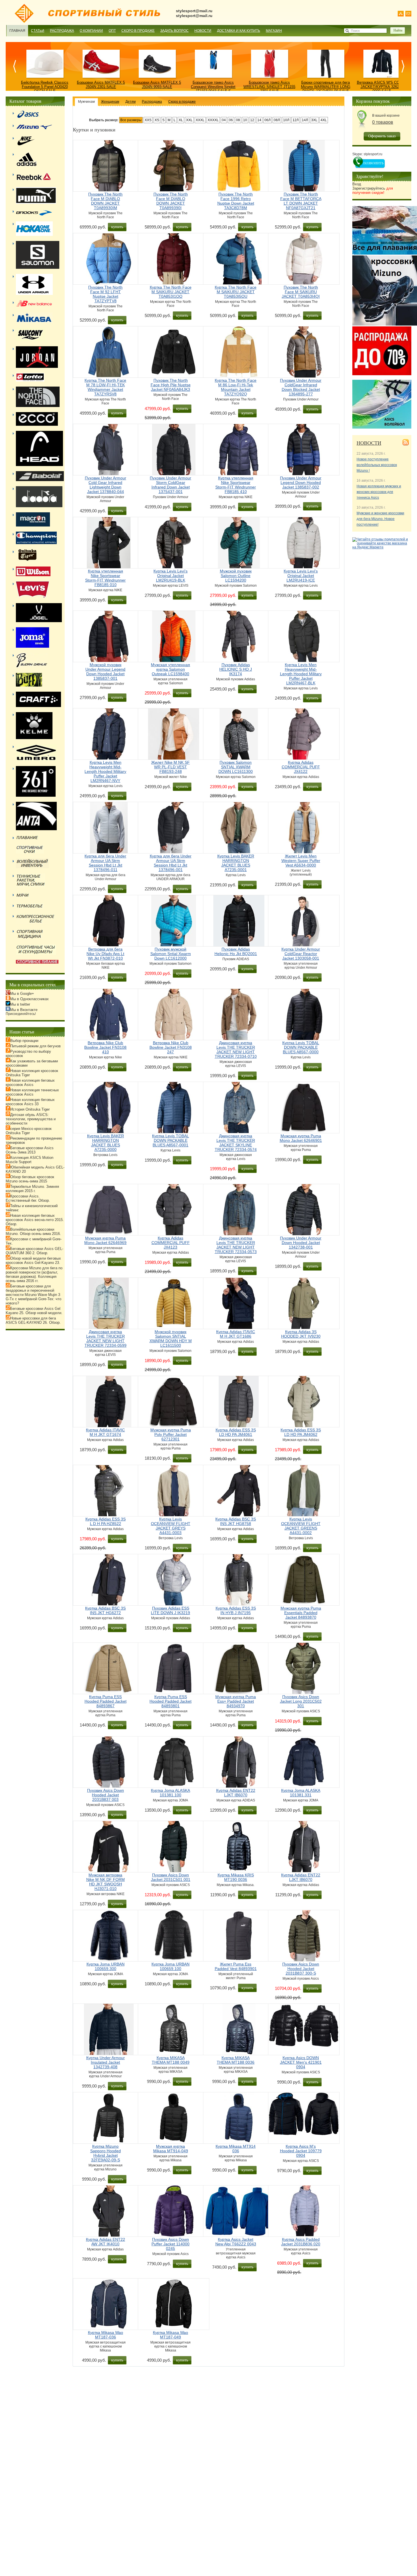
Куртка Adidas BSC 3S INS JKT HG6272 (105, 1610)
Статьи (38, 31)
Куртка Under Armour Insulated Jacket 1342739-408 (106, 2062)
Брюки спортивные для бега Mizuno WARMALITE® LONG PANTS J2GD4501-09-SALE (326, 87)
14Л (305, 120)
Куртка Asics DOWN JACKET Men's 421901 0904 (301, 2062)
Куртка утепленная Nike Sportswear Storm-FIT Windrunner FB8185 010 (105, 578)
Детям (130, 102)
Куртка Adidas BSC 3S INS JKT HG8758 (236, 1521)
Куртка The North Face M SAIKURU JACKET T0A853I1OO (171, 292)
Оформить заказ (382, 136)
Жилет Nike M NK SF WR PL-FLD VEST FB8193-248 (170, 767)
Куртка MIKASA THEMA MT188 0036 (236, 2060)
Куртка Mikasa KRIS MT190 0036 (236, 1877)
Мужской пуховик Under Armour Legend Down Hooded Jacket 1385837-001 (105, 672)
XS (157, 120)
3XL (314, 120)
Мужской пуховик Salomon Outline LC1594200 (236, 576)
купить (117, 227)
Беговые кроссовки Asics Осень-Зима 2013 (30, 1150)
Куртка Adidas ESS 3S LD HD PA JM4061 (236, 1432)
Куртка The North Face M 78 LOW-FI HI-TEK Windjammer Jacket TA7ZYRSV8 (105, 387)
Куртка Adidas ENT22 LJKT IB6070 (236, 1793)
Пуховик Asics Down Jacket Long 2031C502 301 (301, 1701)
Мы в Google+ (22, 994)
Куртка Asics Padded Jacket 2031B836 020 (301, 2242)
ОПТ (112, 31)
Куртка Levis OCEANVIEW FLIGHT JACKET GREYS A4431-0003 (171, 1526)
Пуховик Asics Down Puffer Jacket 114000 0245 (170, 2244)
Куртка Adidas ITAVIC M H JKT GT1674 (105, 1432)
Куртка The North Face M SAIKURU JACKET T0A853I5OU (236, 292)
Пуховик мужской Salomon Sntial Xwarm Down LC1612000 (171, 954)
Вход (357, 184)
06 (231, 120)
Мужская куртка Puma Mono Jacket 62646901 (301, 1138)
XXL (189, 120)
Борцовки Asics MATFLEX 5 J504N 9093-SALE (157, 85)
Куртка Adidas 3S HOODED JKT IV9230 (301, 1334)
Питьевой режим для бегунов (35, 1046)
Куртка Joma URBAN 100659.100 (170, 1966)
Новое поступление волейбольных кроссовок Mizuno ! (377, 465)
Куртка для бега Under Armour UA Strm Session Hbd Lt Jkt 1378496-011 (105, 863)
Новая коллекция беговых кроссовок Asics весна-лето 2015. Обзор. (35, 1220)
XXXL (200, 120)
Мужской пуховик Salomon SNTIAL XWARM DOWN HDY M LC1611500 (171, 1339)
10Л (286, 120)
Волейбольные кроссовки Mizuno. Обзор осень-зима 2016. (33, 1232)
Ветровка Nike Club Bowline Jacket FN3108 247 (171, 1047)
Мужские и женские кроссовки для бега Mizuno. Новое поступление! (380, 519)
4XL (324, 120)
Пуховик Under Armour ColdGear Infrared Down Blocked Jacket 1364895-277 (301, 387)
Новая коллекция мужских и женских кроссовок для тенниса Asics (379, 492)
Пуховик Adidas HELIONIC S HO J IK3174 (236, 669)
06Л (268, 120)
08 (238, 120)
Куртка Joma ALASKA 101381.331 (301, 1793)
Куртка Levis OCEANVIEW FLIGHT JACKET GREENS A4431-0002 (301, 1526)
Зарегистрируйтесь (373, 190)
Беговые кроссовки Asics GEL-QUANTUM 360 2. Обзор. (34, 1251)
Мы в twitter (20, 1004)
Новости (203, 31)
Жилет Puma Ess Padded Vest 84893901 (236, 1966)
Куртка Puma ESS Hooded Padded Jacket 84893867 (106, 1701)
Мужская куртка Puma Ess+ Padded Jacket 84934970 (236, 1701)
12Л (296, 120)
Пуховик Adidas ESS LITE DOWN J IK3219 (170, 1610)
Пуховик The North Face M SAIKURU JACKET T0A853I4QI (301, 292)
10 (245, 120)
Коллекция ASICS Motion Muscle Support (30, 1160)
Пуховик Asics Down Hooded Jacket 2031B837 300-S (301, 1969)
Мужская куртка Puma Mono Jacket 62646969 (105, 1240)
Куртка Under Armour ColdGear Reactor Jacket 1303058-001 (301, 954)
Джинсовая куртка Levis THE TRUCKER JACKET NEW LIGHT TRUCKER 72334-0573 (236, 1245)
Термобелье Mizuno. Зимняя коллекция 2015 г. (32, 1189)
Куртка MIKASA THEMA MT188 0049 (171, 2060)
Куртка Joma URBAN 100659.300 (106, 1966)
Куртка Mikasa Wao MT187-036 (106, 2335)
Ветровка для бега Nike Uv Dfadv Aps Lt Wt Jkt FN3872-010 (105, 954)
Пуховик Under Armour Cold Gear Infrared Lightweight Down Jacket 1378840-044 (106, 485)
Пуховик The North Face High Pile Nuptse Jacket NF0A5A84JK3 (171, 385)
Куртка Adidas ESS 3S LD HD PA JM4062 (301, 1432)
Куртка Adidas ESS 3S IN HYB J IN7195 (236, 1610)
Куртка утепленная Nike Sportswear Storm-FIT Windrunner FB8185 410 (236, 485)
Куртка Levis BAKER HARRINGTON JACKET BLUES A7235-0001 (236, 863)
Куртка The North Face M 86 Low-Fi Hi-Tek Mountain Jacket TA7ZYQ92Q (236, 387)
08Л (277, 120)
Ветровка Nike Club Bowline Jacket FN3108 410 (105, 1047)
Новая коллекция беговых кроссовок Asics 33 (30, 1102)
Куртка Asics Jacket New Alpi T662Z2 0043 (236, 2242)
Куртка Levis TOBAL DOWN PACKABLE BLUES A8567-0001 (170, 1140)
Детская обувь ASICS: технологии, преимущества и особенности (31, 1119)
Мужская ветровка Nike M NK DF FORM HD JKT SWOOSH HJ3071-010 (106, 1882)
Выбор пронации (24, 1041)
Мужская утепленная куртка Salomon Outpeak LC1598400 (170, 669)
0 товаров (383, 122)
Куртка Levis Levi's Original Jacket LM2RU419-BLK (170, 576)
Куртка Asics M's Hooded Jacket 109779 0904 (301, 2151)
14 (259, 120)
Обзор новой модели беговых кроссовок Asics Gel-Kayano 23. (33, 1260)
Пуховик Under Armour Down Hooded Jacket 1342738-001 (301, 1243)
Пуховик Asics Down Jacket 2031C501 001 (171, 1877)
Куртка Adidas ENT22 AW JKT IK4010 (106, 2242)
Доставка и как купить (239, 31)
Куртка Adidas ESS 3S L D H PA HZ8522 (106, 1521)
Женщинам (110, 102)
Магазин (274, 31)
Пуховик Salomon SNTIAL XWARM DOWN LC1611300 (236, 767)
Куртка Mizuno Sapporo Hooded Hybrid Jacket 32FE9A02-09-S (106, 2153)
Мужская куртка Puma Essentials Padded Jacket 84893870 (301, 1613)
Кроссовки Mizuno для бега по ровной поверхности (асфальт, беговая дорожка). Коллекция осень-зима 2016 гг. (34, 1274)
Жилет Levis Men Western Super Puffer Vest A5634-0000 (301, 861)
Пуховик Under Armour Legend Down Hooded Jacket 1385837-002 (301, 483)
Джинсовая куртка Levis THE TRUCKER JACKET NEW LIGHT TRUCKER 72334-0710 (236, 1050)
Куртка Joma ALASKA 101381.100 (170, 1793)
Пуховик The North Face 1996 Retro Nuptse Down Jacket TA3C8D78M (236, 201)
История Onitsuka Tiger (30, 1109)
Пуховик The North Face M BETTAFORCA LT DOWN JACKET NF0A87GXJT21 (301, 201)
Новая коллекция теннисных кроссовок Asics (32, 1092)
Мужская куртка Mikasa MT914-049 (171, 2149)
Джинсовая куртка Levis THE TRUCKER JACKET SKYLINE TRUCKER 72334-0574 (236, 1143)
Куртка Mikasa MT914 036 (236, 2149)
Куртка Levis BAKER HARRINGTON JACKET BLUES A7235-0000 (106, 1143)
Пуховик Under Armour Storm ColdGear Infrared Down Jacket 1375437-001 (170, 485)
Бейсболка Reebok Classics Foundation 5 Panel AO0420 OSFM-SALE (45, 87)
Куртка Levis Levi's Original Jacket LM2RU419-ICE (301, 576)
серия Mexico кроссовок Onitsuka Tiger (29, 1131)
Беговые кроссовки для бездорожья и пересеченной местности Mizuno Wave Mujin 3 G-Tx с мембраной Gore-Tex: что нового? (33, 1295)
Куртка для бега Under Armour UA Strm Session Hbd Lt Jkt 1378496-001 (171, 863)
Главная (17, 31)
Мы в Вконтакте (24, 1010)
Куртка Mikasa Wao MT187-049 (170, 2335)
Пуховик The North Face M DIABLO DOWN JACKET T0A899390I (171, 201)
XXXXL (213, 120)
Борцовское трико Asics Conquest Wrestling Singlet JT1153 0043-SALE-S (213, 87)
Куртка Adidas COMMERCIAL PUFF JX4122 (301, 767)
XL (181, 120)
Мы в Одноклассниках (30, 999)
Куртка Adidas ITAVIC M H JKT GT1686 (236, 1334)
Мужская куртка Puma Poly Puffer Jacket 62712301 (171, 1434)
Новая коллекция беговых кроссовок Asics (30, 1083)
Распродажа (62, 31)
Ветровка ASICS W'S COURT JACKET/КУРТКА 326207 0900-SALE (382, 87)
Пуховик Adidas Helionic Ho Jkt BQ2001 (236, 951)
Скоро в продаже (138, 31)
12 (252, 120)
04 (224, 120)
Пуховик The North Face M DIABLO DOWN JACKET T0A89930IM (105, 201)
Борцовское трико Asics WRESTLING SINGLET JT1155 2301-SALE (269, 87)
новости (369, 443)
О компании (91, 31)
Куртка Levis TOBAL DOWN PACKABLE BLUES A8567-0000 (301, 1047)
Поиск (355, 31)
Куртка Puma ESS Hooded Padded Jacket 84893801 (170, 1701)
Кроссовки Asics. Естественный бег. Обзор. (28, 1198)
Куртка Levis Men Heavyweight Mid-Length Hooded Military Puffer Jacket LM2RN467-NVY (105, 771)
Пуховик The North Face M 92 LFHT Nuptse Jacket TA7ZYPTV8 (105, 294)
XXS (148, 120)
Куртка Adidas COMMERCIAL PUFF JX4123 (171, 1243)
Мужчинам (86, 102)
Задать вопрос (174, 31)
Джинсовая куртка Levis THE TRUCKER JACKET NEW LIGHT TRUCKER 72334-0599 (106, 1339)
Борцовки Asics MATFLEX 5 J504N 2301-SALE (101, 85)
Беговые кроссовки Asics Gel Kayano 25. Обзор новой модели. (34, 1311)
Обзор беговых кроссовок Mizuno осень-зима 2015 (30, 1179)
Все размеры (131, 120)
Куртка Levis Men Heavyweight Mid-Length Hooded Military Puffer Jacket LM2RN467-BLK (301, 674)
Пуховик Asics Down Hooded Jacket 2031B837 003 (106, 1795)
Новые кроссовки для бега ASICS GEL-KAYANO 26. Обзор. (33, 1320)
